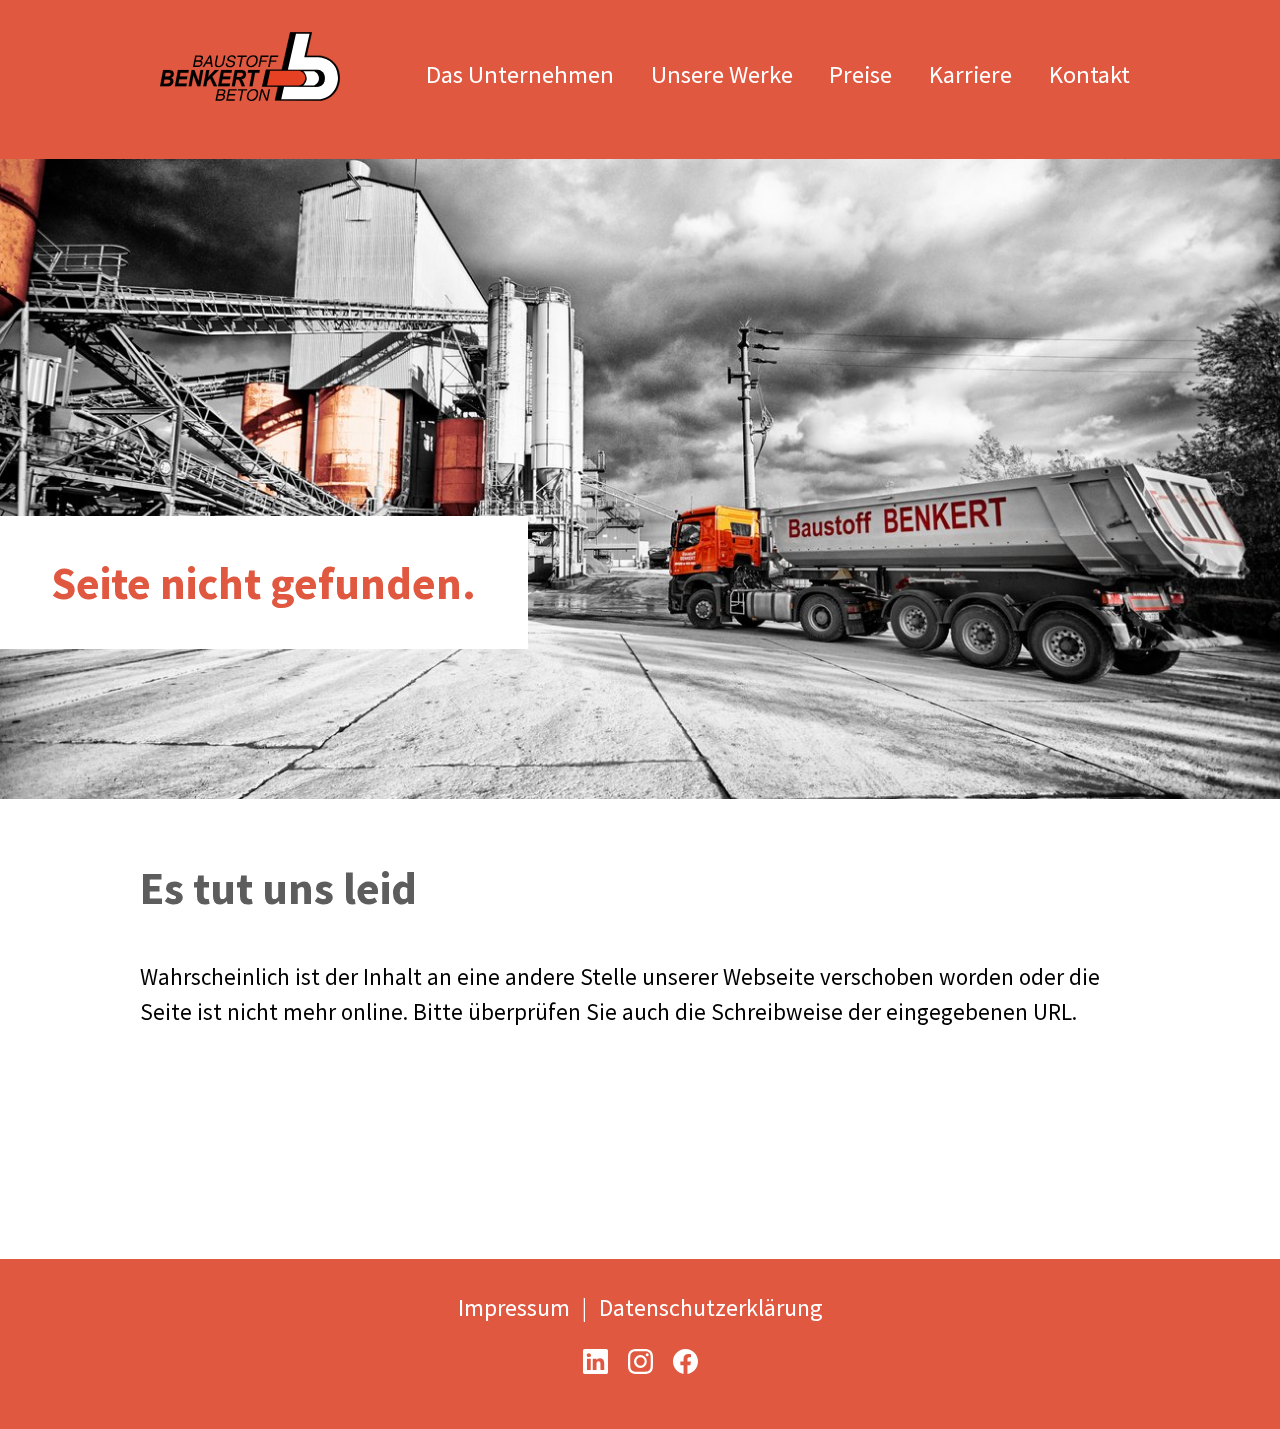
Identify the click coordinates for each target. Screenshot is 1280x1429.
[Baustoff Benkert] (250, 44)
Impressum (514, 1307)
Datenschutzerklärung (711, 1307)
